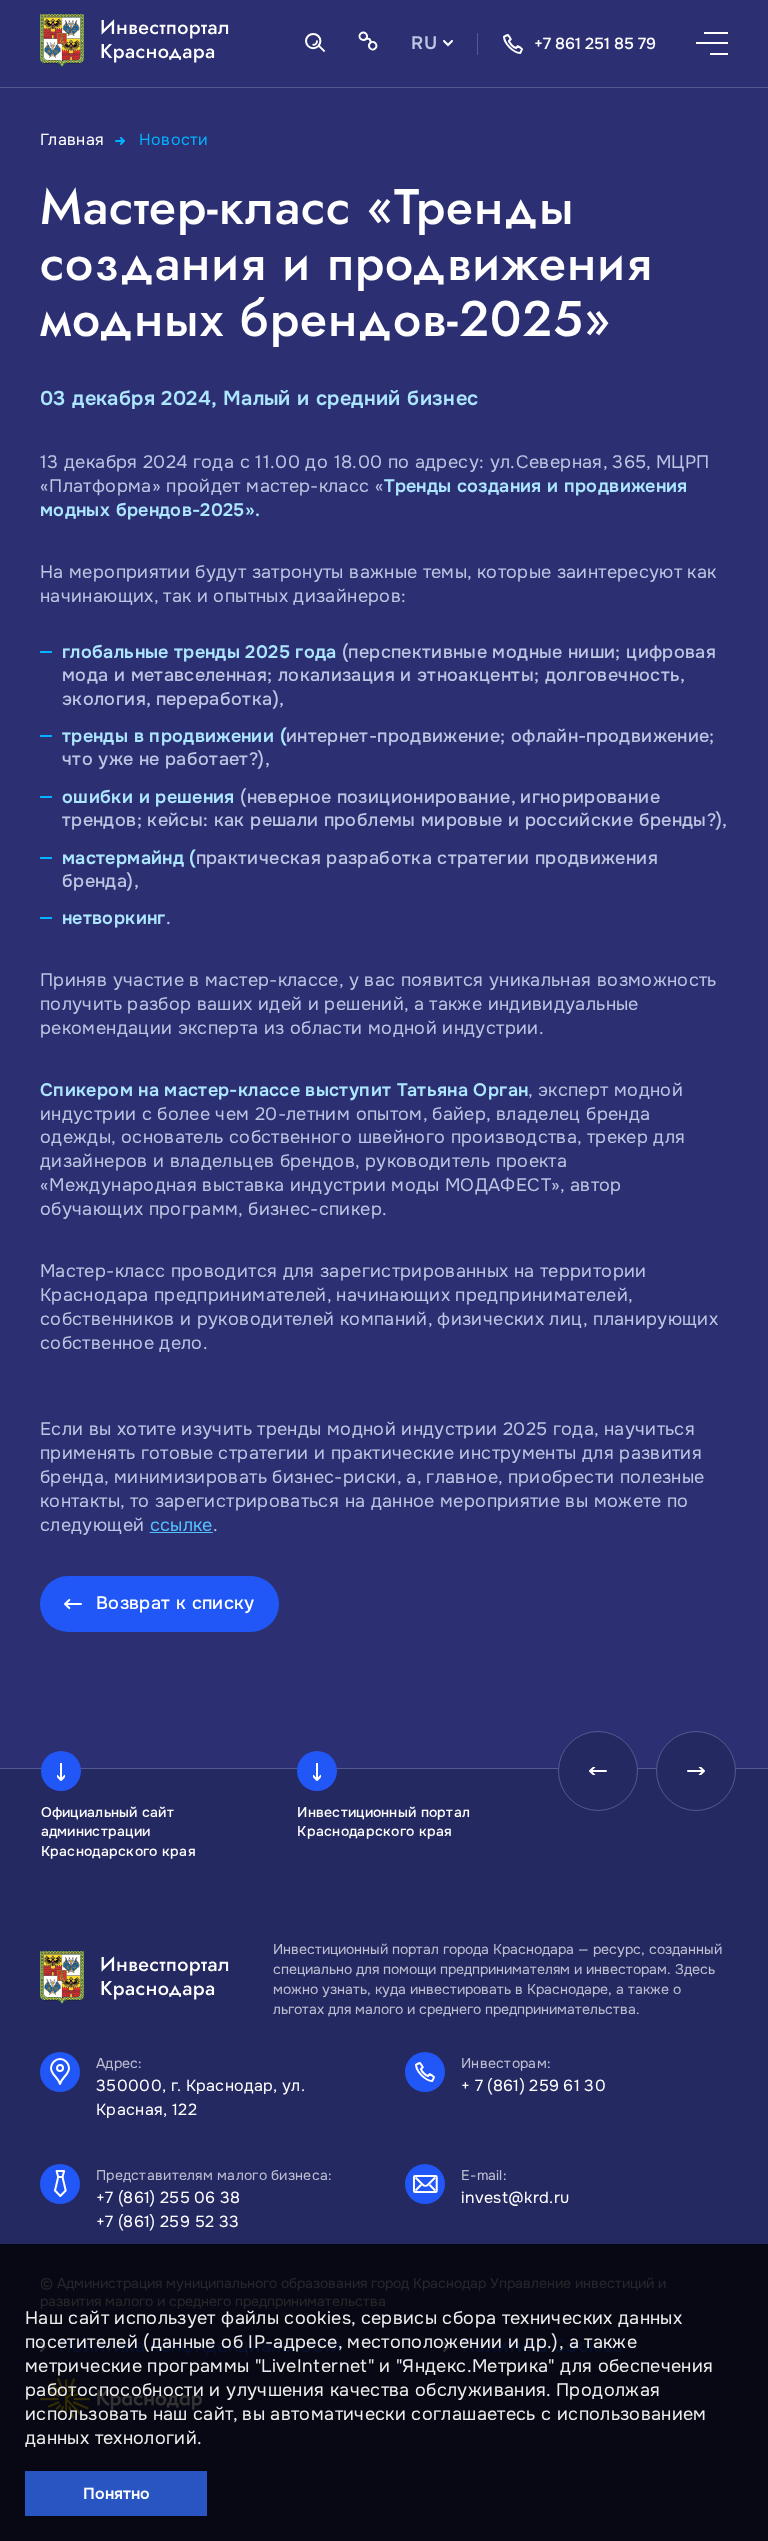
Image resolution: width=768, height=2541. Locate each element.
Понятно (116, 2493)
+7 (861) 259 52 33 (168, 2221)
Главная (72, 139)
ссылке (181, 1525)
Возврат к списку (175, 1603)
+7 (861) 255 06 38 (168, 2197)
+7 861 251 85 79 (595, 43)
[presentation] (598, 1771)
